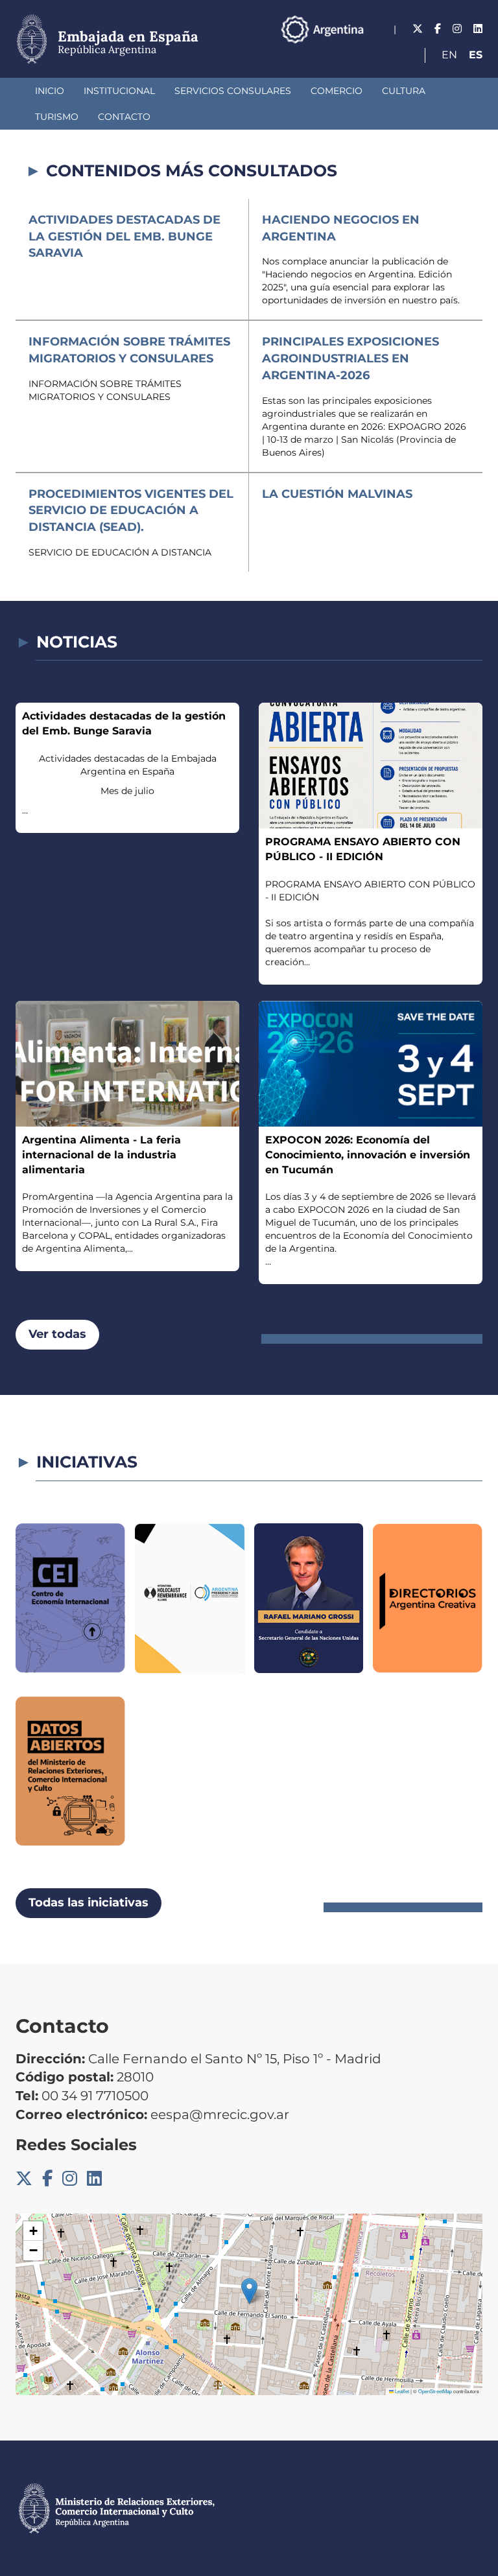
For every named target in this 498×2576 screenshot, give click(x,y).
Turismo (57, 117)
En (449, 55)
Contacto (124, 117)
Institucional (119, 91)
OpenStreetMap (435, 2391)
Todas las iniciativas (89, 1903)
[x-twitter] (418, 29)
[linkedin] (478, 29)
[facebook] (438, 29)
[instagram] (457, 29)
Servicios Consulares (233, 91)
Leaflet (401, 2391)
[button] (249, 2291)
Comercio (337, 91)
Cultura (404, 91)
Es (476, 55)
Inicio (50, 91)
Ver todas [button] (57, 1334)
